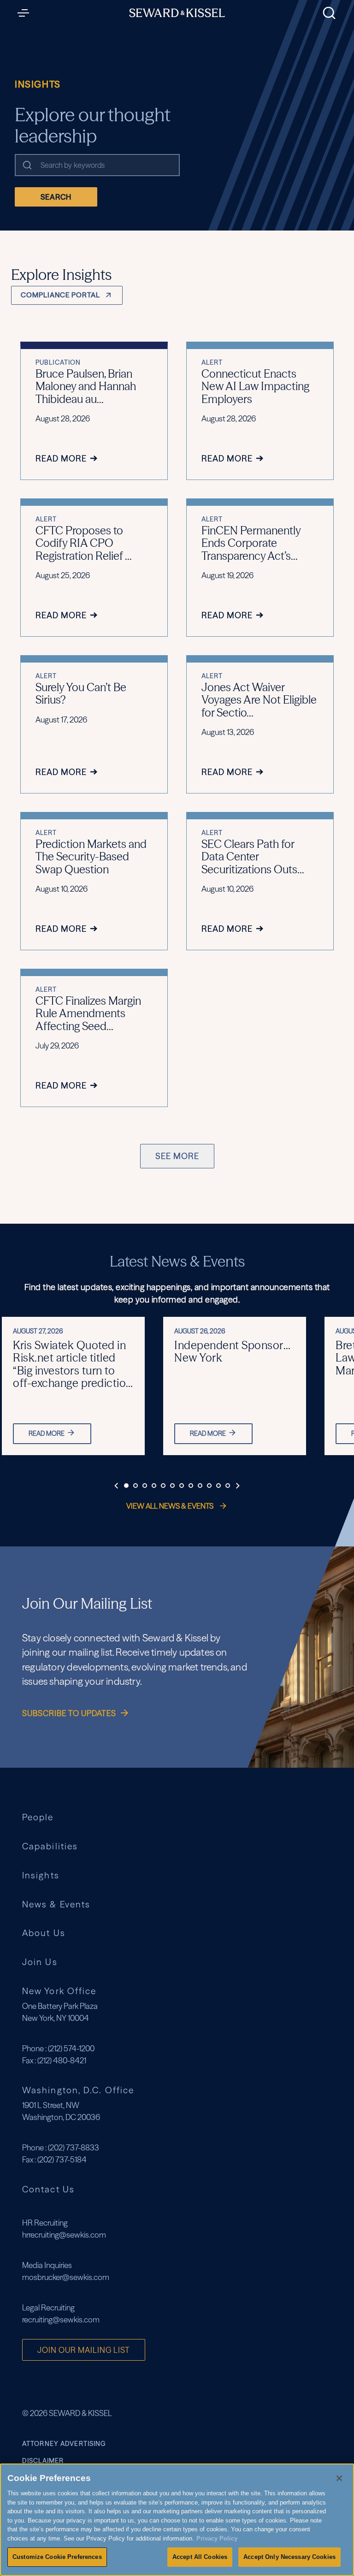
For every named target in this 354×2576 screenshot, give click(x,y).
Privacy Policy (217, 2538)
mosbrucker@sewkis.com (66, 2277)
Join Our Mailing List (84, 2350)
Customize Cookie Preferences (57, 2557)
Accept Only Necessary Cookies (289, 2557)
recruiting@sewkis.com (61, 2319)
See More (177, 1156)
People (38, 1817)
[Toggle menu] (26, 13)
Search (56, 197)
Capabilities (50, 1846)
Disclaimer (43, 2461)
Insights (41, 1875)
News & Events (56, 1904)
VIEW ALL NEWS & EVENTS (171, 1506)
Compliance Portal (60, 295)
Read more (47, 1433)
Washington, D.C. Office (78, 2090)
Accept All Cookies (200, 2557)
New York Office (59, 1991)
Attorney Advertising (64, 2444)
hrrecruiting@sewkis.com (64, 2235)
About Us (44, 1933)
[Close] (339, 2478)
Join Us (40, 1962)
